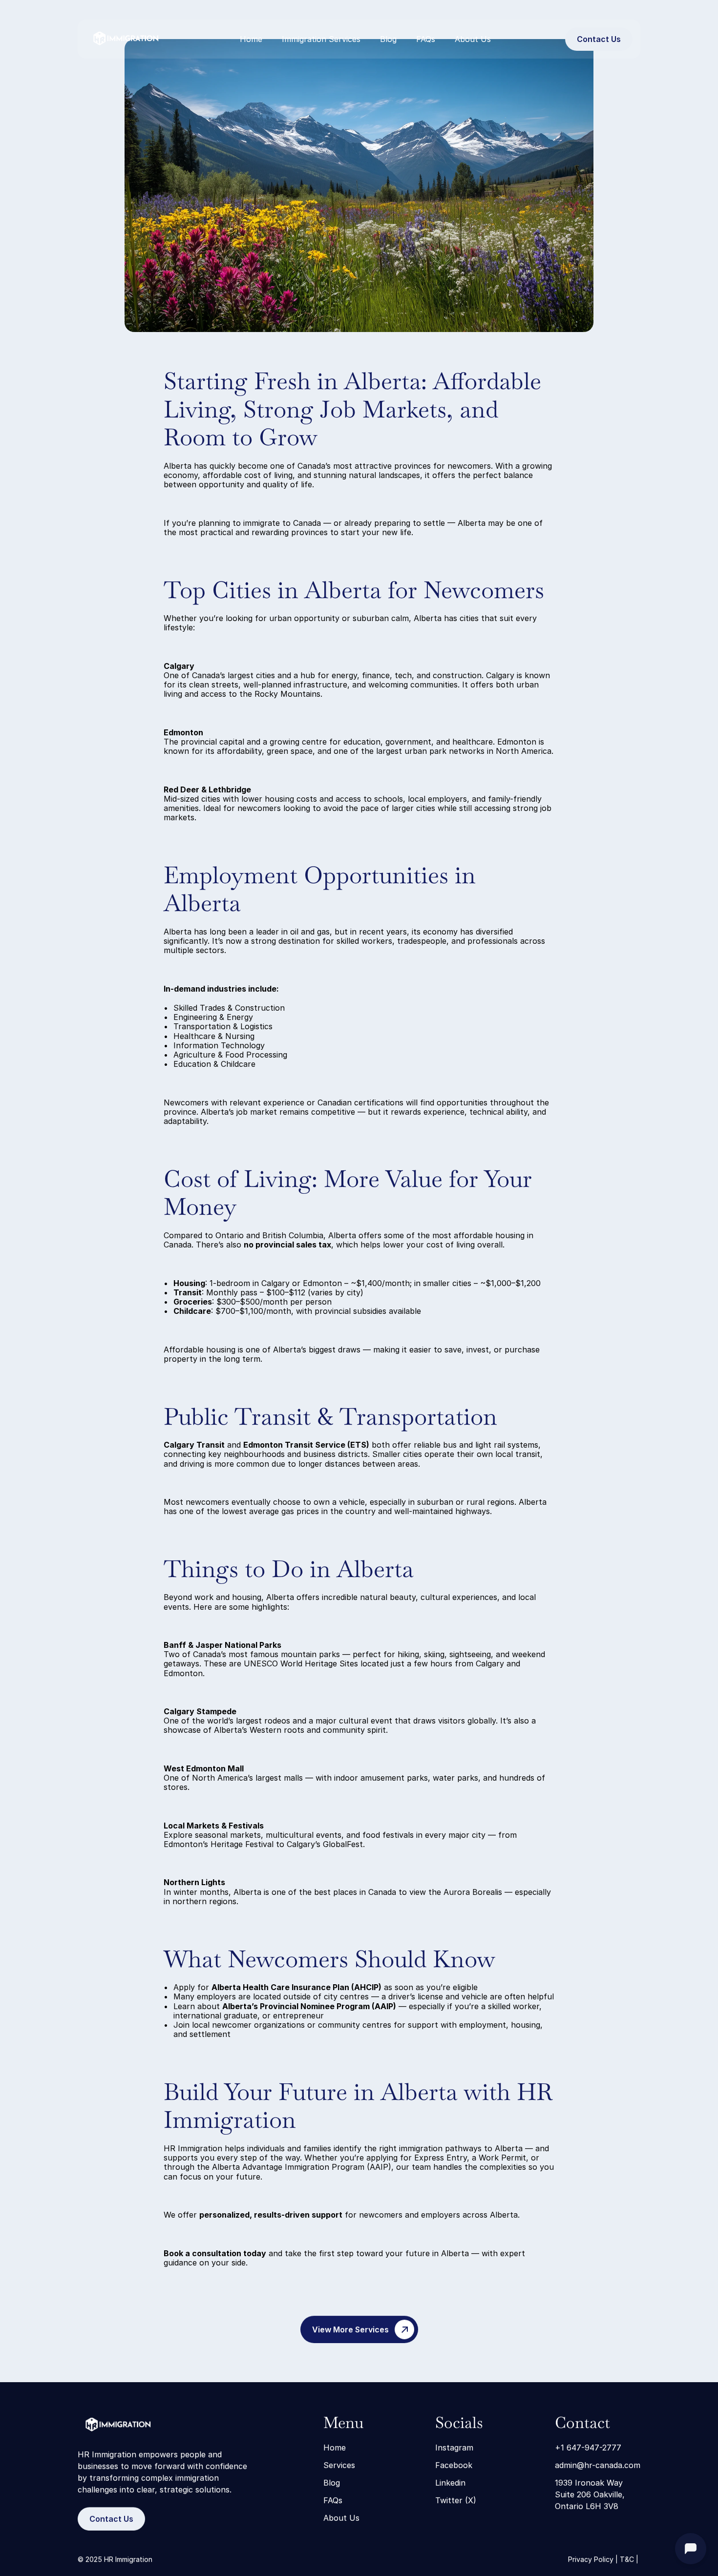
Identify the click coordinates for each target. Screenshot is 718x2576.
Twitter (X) (456, 2500)
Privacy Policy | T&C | (604, 2559)
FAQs (426, 39)
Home (251, 39)
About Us (473, 39)
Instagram (454, 2448)
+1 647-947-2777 (588, 2448)
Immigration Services (321, 39)
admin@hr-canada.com (598, 2465)
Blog (388, 39)
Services (339, 2465)
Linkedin (450, 2483)
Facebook (454, 2465)
